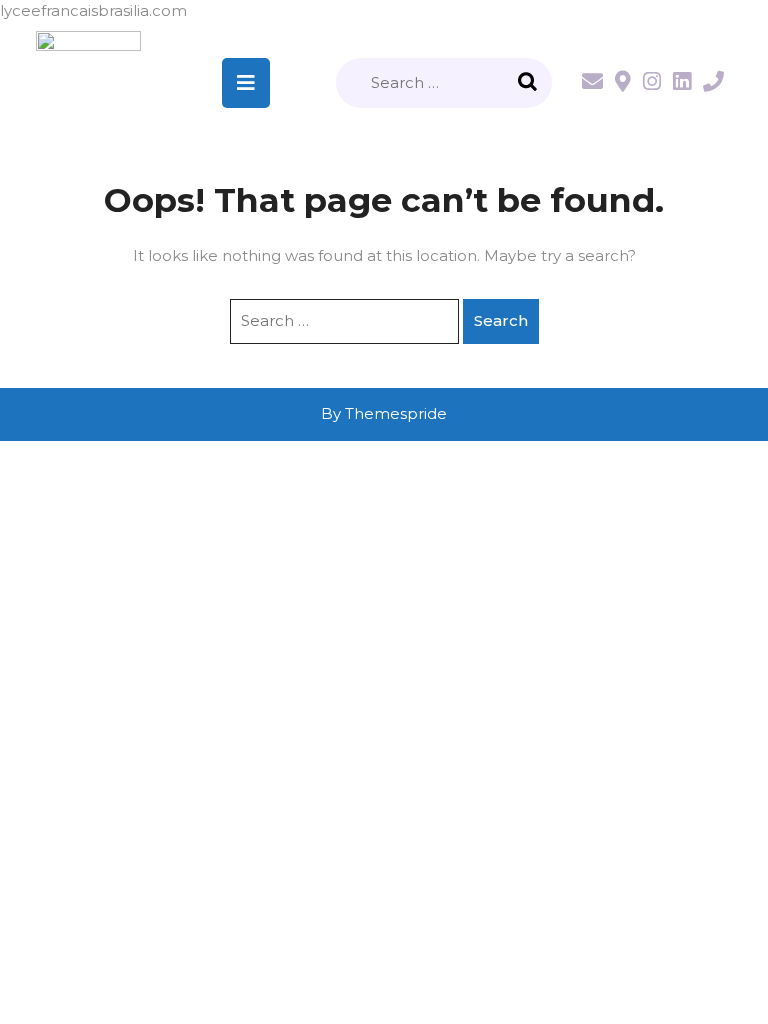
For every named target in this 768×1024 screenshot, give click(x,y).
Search (530, 83)
